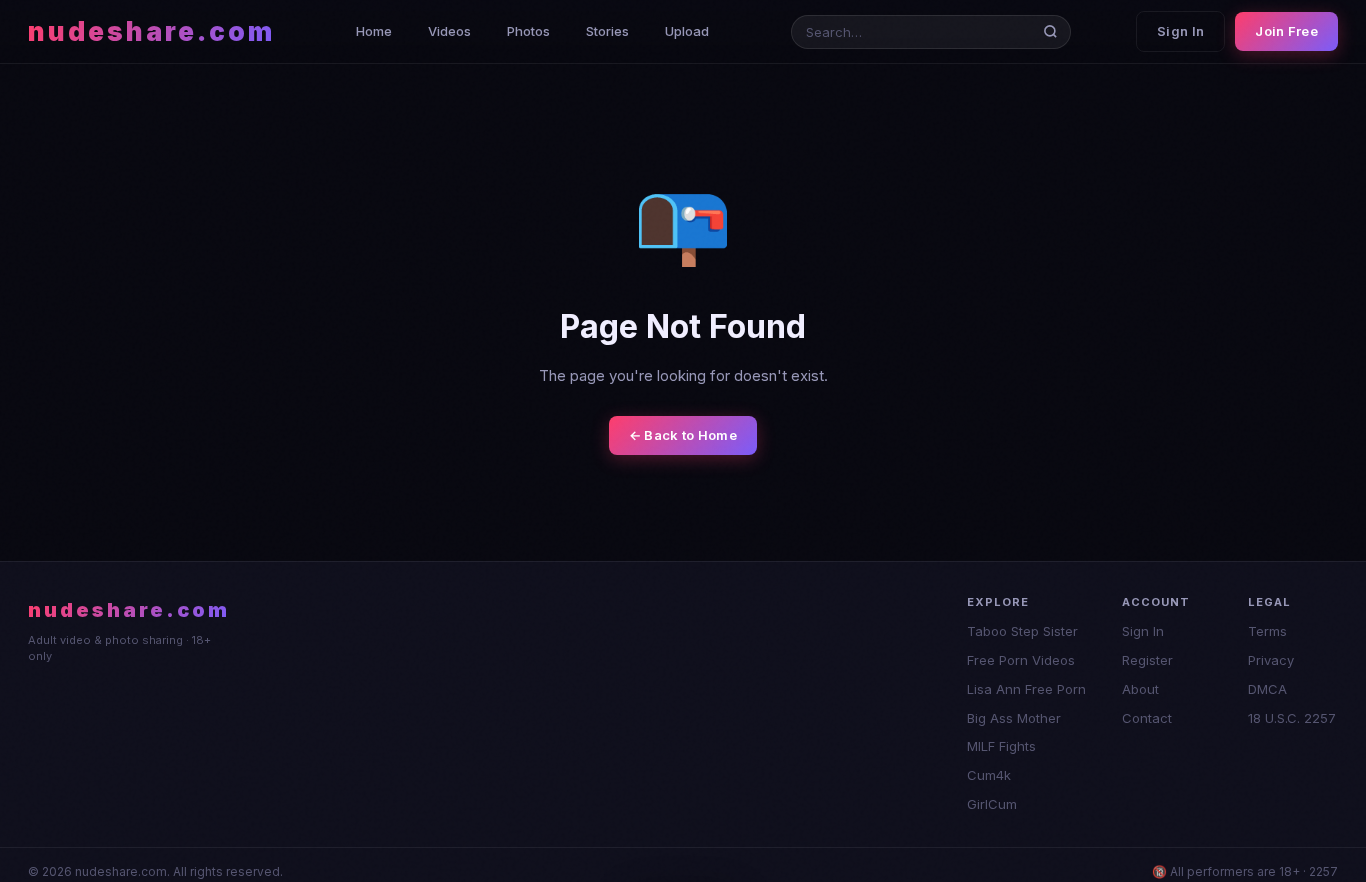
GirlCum (992, 804)
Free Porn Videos (1021, 660)
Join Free (1286, 31)
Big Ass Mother (1014, 718)
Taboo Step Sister (1022, 631)
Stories (607, 31)
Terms (1267, 631)
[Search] (1054, 31)
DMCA (1267, 689)
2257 (1323, 871)
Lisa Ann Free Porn (1026, 689)
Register (1147, 660)
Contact (1147, 718)
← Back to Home (683, 435)
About (1140, 689)
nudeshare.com (151, 31)
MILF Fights (1001, 746)
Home (374, 31)
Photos (528, 31)
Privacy (1271, 660)
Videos (449, 31)
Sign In (1180, 31)
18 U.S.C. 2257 (1292, 718)
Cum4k (989, 775)
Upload (687, 31)
